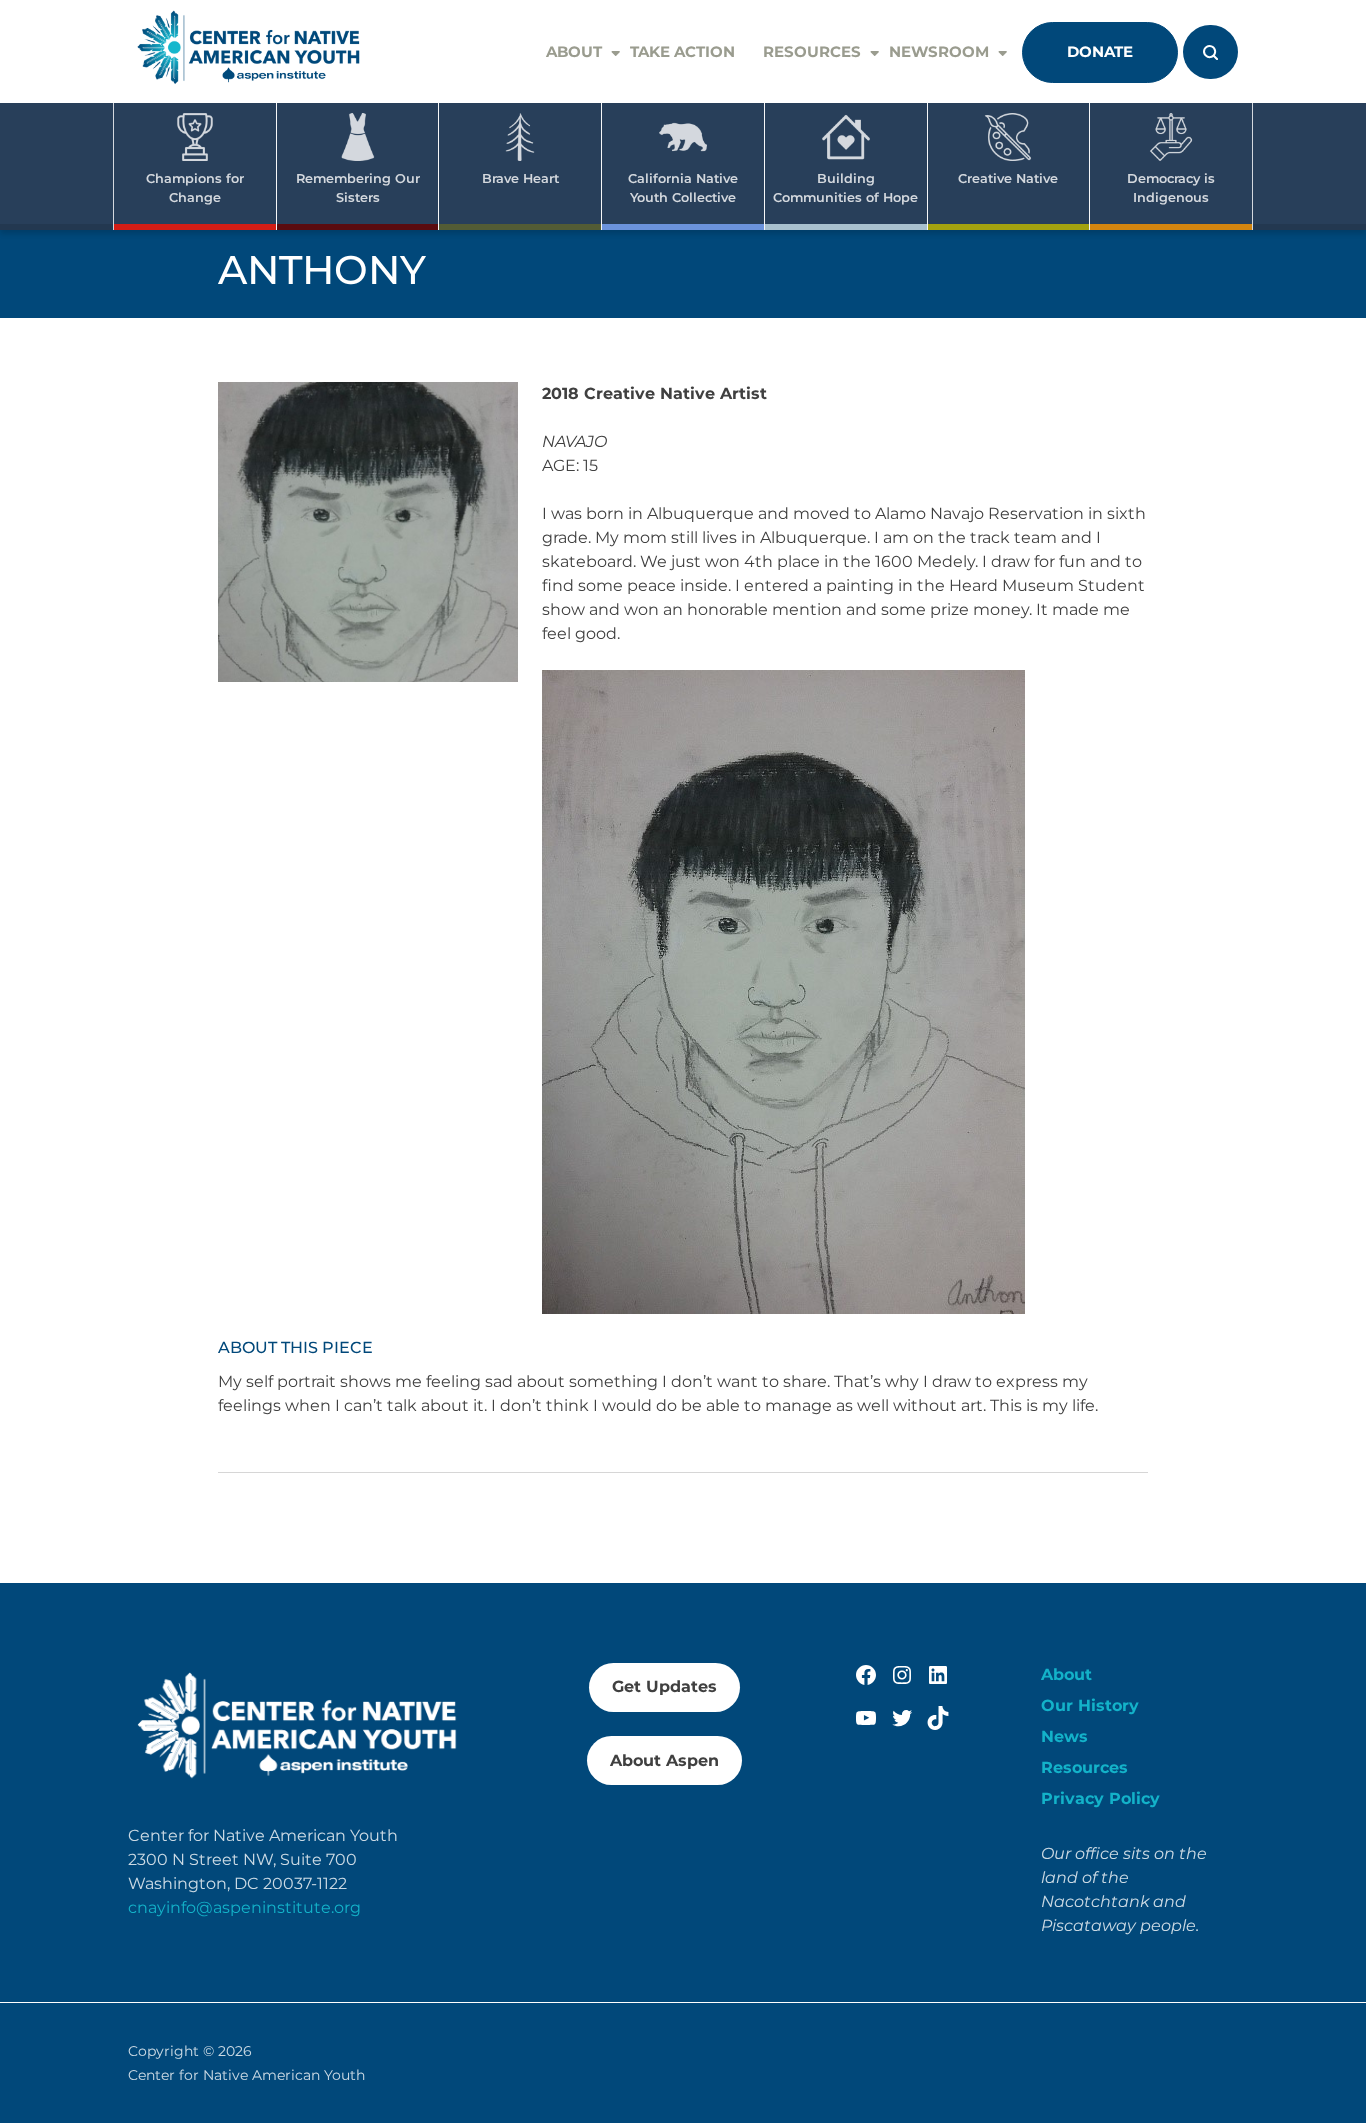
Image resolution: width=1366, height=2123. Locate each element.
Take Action (682, 51)
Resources (812, 51)
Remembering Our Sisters (358, 188)
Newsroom (939, 51)
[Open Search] (1210, 52)
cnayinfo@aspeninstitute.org (244, 1907)
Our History (1090, 1705)
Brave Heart (520, 178)
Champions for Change (195, 188)
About (574, 51)
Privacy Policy (1100, 1798)
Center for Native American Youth (246, 2075)
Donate (1100, 51)
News (1064, 1736)
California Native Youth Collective (683, 188)
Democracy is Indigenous (1171, 188)
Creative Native (1008, 178)
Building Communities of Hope (845, 188)
